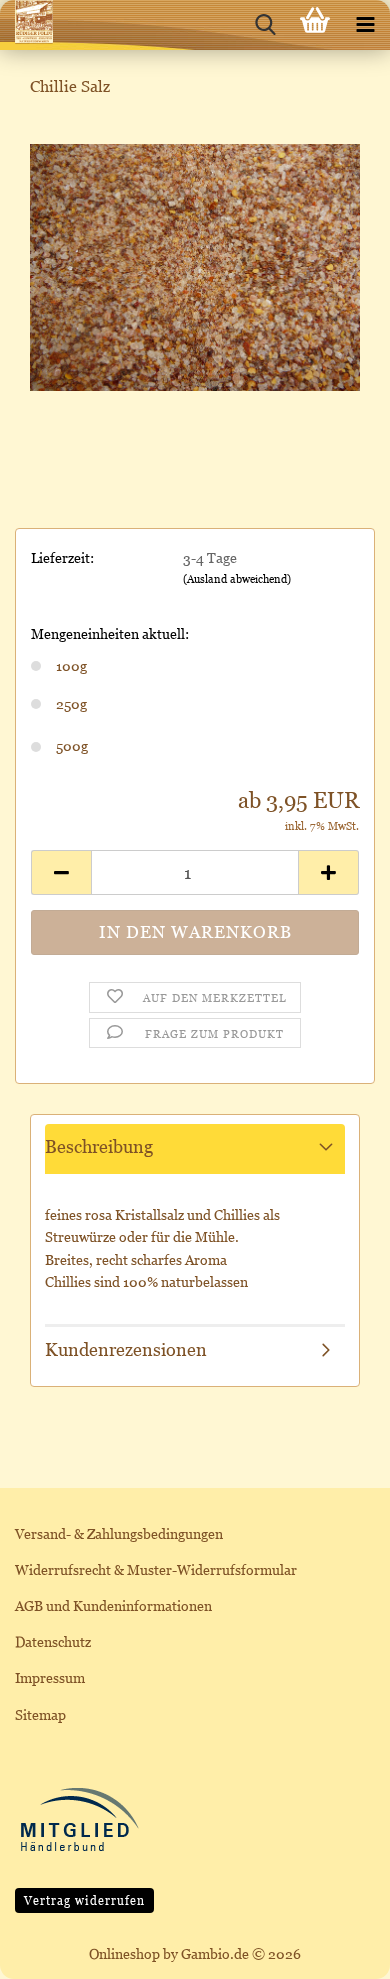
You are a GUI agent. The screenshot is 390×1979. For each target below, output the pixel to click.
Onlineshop (124, 1953)
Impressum (50, 1677)
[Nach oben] (335, 1949)
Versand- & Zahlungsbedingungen (119, 1533)
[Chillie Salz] (195, 265)
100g (71, 665)
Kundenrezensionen (126, 1349)
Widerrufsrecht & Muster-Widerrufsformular (156, 1569)
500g (72, 745)
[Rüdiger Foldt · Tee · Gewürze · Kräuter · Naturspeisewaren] (26, 25)
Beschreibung (99, 1146)
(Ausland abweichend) (237, 579)
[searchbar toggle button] (265, 25)
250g (71, 703)
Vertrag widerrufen (84, 1900)
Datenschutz (53, 1641)
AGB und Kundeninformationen (113, 1605)
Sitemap (40, 1714)
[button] (61, 872)
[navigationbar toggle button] (365, 25)
